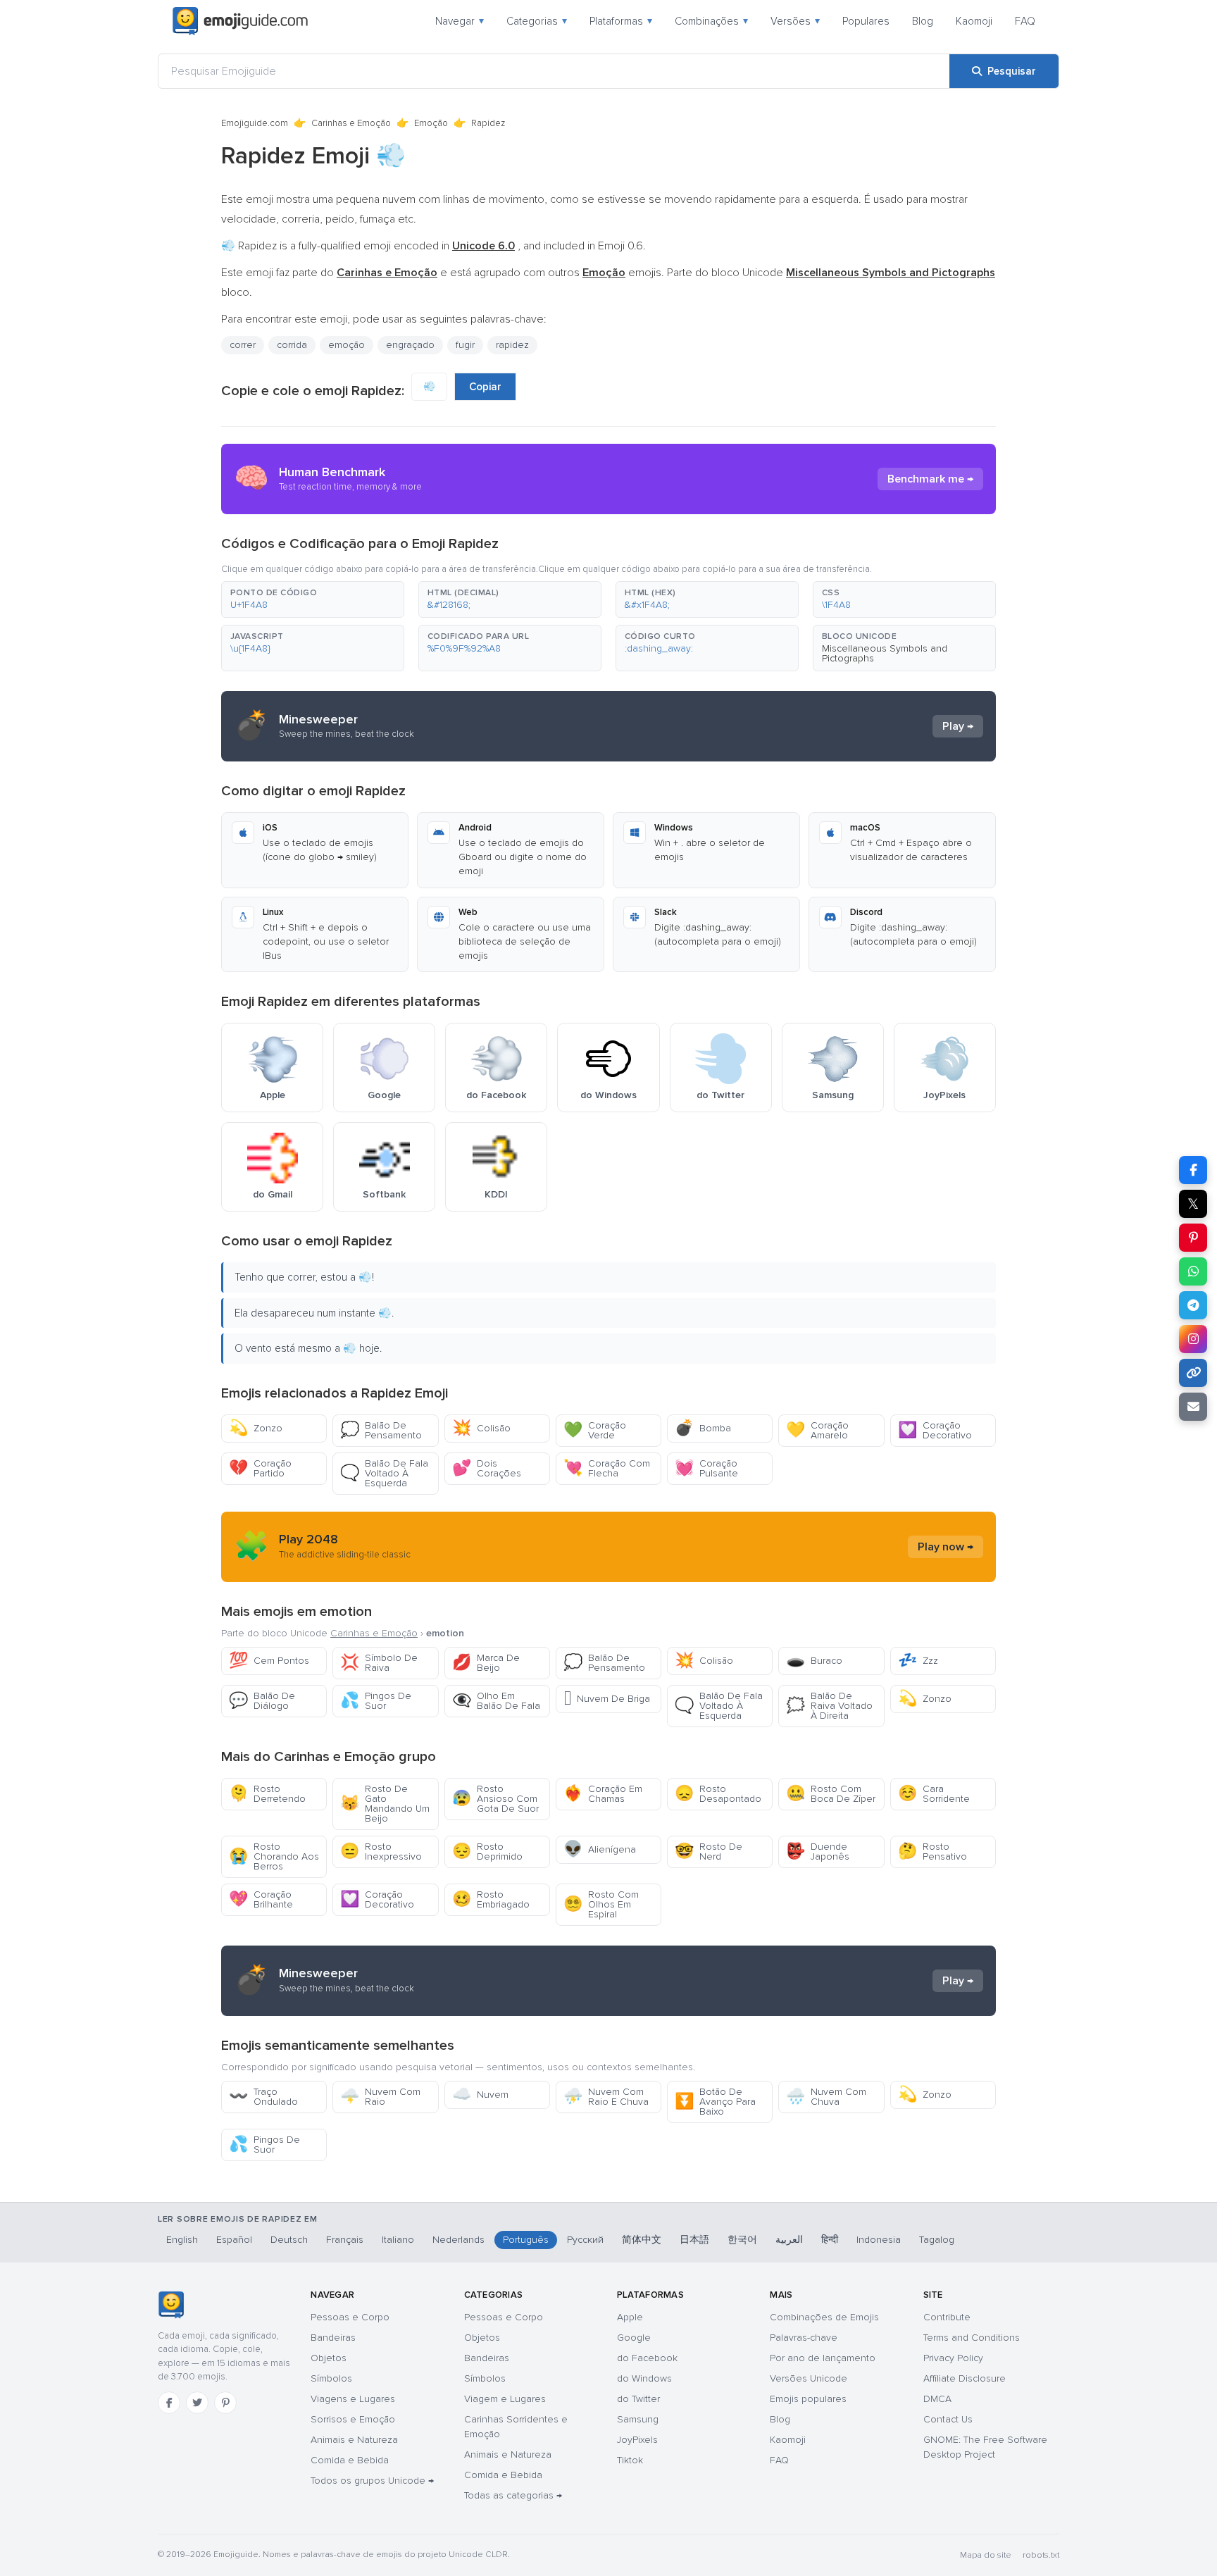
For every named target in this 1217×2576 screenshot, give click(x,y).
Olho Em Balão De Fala (496, 1701)
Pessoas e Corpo (350, 2317)
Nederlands (458, 2240)
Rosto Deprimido (487, 1852)
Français (345, 2240)
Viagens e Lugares (353, 2399)
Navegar (460, 21)
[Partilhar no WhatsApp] (1193, 1271)
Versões (795, 21)
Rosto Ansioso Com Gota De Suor (495, 1799)
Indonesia (879, 2240)
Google (634, 2338)
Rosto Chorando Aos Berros (274, 1856)
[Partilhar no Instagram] (1193, 1339)
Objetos (329, 2358)
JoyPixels (637, 2440)
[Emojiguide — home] (240, 21)
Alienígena (600, 1849)
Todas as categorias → (513, 2495)
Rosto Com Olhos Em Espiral (601, 1904)
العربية (789, 2240)
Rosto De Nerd (709, 1852)
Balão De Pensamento (381, 1430)
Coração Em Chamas (603, 1794)
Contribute (947, 2317)
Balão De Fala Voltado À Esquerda (384, 1473)
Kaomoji (974, 21)
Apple (630, 2317)
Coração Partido (260, 1468)
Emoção (431, 123)
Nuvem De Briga (607, 1699)
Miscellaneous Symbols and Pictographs (885, 653)
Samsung (638, 2419)
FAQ (1025, 21)
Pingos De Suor (376, 1701)
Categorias (537, 21)
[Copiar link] (1193, 1373)
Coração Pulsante (706, 1468)
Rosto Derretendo (267, 1794)
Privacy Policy (953, 2358)
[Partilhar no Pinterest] (1193, 1238)
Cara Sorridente (934, 1794)
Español (234, 2240)
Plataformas (621, 21)
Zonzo (256, 1428)
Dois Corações (487, 1468)
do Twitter (638, 2399)
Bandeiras (333, 2338)
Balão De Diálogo (262, 1701)
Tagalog (937, 2240)
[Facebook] (169, 2403)
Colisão (481, 1428)
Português (526, 2240)
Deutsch (289, 2240)
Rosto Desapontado (718, 1794)
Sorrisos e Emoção (353, 2419)
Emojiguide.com (255, 123)
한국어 (742, 2240)
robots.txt (1041, 2555)
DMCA (937, 2399)
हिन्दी (830, 2240)
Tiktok (630, 2460)
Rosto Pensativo (932, 1852)
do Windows (644, 2378)
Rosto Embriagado (491, 1899)
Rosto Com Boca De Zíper (831, 1794)
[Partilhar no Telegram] (1193, 1305)
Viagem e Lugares (505, 2399)
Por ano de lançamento (823, 2358)
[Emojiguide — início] (171, 2305)
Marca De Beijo (486, 1663)
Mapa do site (986, 2555)
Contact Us (948, 2419)
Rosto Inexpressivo (381, 1852)
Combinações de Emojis (824, 2317)
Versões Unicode (809, 2378)
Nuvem (480, 2095)
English (182, 2240)
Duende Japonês (818, 1852)
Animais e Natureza (354, 2440)
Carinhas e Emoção (351, 123)
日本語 (694, 2240)
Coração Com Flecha (607, 1468)
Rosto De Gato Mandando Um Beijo (385, 1804)
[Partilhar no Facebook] (1193, 1170)
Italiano (398, 2240)
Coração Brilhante (261, 1899)
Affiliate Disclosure (965, 2378)
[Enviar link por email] (1193, 1407)
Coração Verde (595, 1430)
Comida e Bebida (350, 2460)
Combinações (711, 21)
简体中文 (642, 2240)
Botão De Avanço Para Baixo (715, 2102)
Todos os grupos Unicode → (372, 2481)
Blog (923, 21)
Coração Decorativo (935, 1430)
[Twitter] (197, 2403)
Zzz (918, 1661)
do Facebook (647, 2358)
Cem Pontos (269, 1661)
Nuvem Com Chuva (826, 2097)
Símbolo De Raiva (379, 1663)
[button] (313, 599)
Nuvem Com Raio (380, 2097)
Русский (585, 2240)
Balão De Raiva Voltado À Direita (829, 1706)
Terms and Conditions (972, 2338)
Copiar (485, 387)
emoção (347, 345)
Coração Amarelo (817, 1430)
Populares (866, 21)
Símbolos (331, 2378)
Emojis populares (808, 2399)
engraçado (410, 345)
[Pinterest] (225, 2403)
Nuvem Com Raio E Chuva (606, 2097)
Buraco (814, 1661)
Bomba (703, 1428)
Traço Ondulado (263, 2097)
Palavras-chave (804, 2338)
